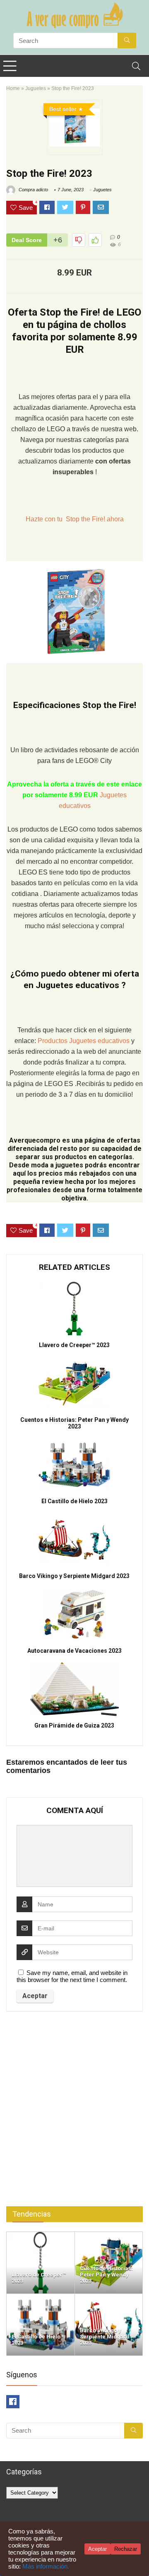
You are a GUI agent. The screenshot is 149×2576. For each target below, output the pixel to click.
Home (13, 88)
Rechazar (126, 2549)
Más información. (46, 2566)
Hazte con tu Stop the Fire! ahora (75, 519)
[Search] (136, 66)
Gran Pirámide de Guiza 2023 (74, 1725)
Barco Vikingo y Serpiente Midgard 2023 (74, 1576)
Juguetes (36, 88)
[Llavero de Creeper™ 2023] (41, 2235)
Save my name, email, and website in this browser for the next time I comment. (72, 1976)
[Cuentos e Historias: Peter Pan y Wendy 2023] (109, 2235)
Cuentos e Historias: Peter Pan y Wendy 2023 (74, 1423)
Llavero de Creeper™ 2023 (74, 1345)
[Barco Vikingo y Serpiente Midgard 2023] (109, 2297)
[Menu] (10, 66)
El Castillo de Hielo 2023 (74, 1501)
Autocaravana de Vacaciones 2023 (74, 1651)
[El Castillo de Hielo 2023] (41, 2297)
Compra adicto (33, 190)
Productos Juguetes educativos (84, 1041)
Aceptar (97, 2549)
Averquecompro (35, 1140)
